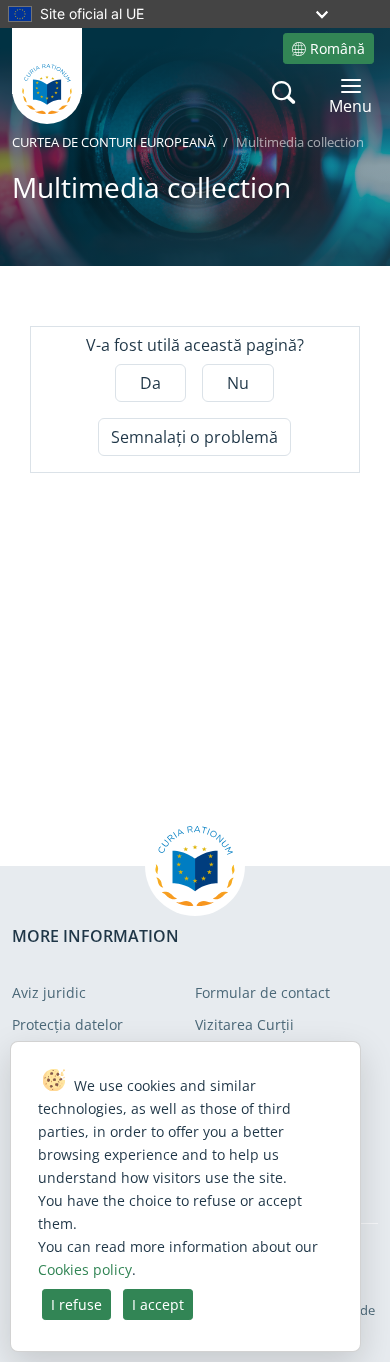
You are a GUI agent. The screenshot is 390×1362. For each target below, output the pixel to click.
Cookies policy (85, 1269)
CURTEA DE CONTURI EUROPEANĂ (113, 142)
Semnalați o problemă (194, 437)
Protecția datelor (67, 1024)
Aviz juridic (49, 992)
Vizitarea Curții (244, 1024)
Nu (238, 383)
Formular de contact (262, 992)
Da (150, 383)
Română (337, 48)
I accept (158, 1304)
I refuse (76, 1304)
